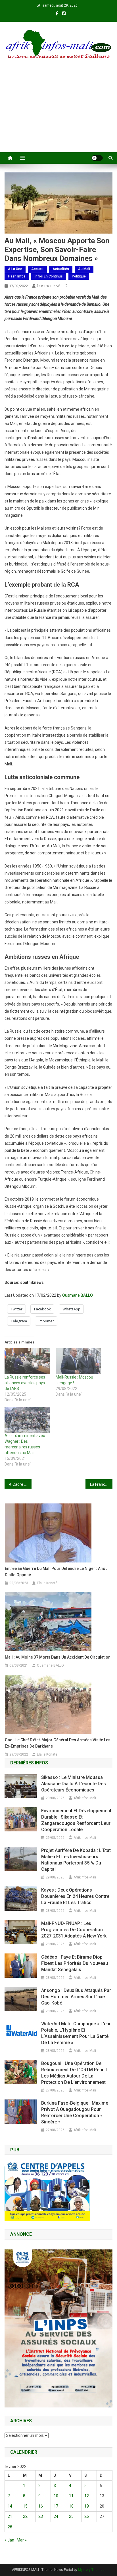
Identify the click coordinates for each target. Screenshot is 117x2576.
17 (56, 2506)
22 (25, 2516)
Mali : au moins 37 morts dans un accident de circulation (58, 1657)
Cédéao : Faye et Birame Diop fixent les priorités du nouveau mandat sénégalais (75, 1963)
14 (10, 2506)
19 (87, 2506)
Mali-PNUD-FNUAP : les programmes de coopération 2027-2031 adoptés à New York (74, 1930)
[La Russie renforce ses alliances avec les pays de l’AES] (27, 1361)
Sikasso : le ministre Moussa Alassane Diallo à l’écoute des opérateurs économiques (74, 1784)
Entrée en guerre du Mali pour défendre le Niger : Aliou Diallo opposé (56, 1572)
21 (10, 2516)
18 (71, 2506)
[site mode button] (97, 158)
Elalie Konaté (47, 1583)
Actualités (61, 269)
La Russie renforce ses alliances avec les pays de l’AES (25, 1383)
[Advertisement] (58, 113)
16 (41, 2506)
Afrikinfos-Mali (85, 1798)
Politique (79, 276)
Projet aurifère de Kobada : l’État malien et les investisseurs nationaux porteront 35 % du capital (76, 1860)
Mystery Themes (91, 2570)
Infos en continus (49, 276)
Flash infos (17, 276)
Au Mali (84, 269)
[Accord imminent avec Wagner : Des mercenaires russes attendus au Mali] (27, 1420)
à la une (15, 269)
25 (71, 2516)
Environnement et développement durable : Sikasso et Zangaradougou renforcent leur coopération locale (76, 1820)
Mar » (22, 2540)
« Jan (9, 2540)
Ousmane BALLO (52, 286)
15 (25, 2506)
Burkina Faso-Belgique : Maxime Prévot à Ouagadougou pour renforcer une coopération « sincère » (75, 2112)
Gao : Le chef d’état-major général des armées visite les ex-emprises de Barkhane (58, 1743)
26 (87, 2516)
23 (41, 2516)
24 (56, 2516)
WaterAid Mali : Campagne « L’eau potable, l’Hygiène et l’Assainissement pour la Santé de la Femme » (76, 2033)
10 (56, 2496)
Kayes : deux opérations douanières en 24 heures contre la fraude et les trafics (75, 1896)
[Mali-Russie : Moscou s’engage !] (78, 1361)
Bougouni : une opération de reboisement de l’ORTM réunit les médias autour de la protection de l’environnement (74, 2073)
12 (87, 2496)
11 (71, 2496)
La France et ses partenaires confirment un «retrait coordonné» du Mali (101, 1484)
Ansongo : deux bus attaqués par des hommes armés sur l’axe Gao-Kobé (76, 1997)
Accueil (37, 269)
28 (10, 2527)
